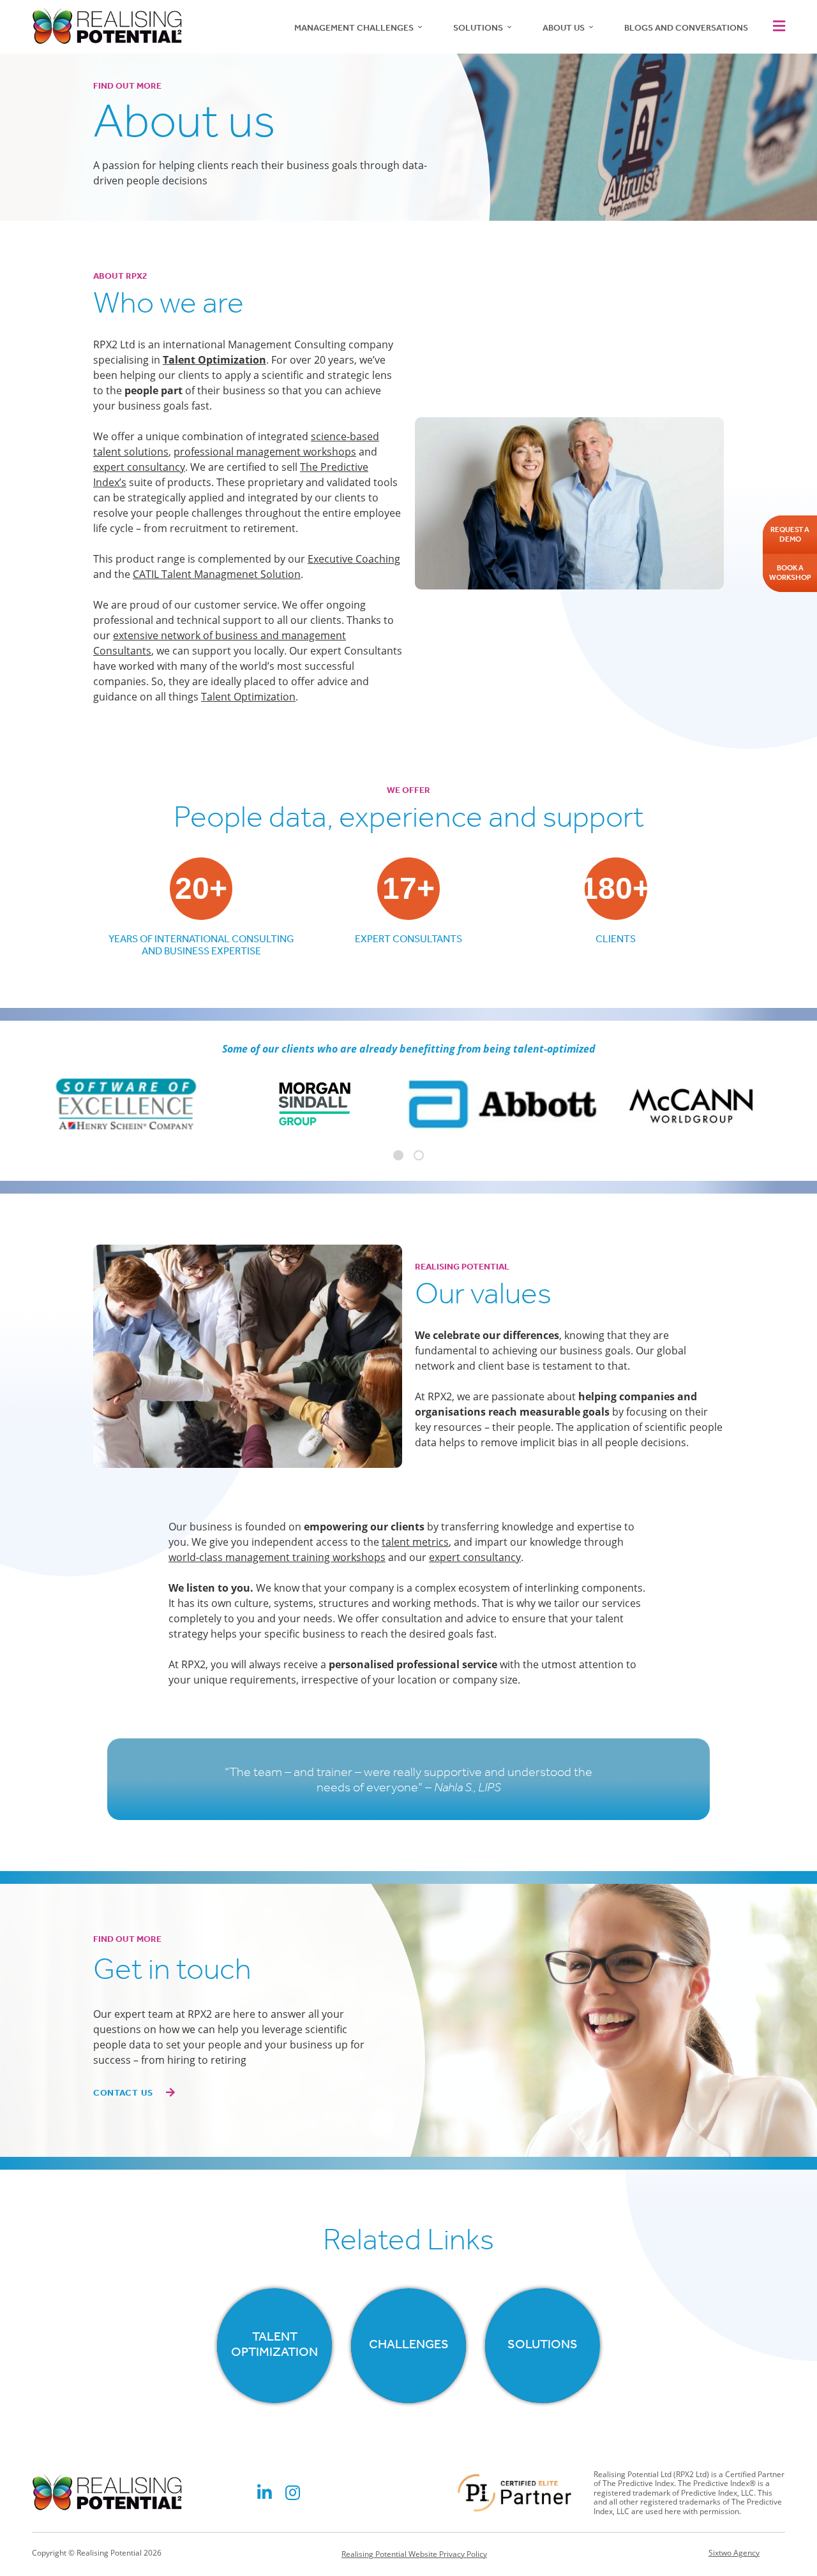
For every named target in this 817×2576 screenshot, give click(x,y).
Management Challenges (354, 28)
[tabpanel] (503, 1104)
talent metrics (415, 1542)
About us (564, 28)
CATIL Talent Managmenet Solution (217, 574)
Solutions (478, 28)
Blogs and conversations (686, 28)
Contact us (123, 2093)
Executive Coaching (354, 559)
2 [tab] (419, 1155)
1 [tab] (398, 1155)
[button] (776, 26)
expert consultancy (139, 467)
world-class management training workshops (277, 1557)
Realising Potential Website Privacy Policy (414, 2554)
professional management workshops (265, 452)
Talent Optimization (248, 697)
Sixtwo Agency (734, 2553)
